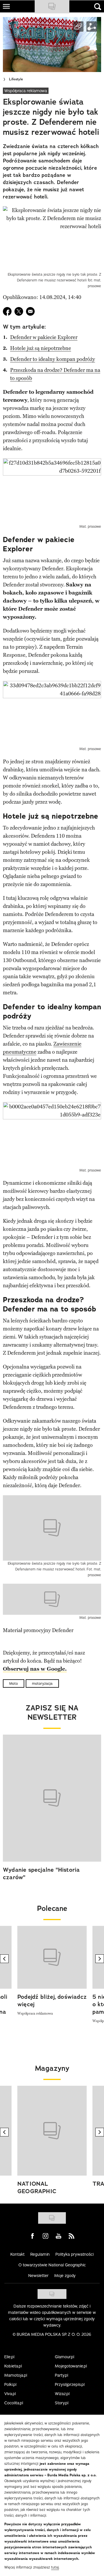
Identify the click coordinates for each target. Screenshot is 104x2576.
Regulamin (40, 2254)
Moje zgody (65, 2276)
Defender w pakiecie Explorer (44, 337)
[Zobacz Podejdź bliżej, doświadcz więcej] (52, 1957)
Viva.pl (10, 2394)
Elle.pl (9, 2357)
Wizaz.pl (62, 2394)
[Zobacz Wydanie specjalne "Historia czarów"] (52, 1798)
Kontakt (17, 2254)
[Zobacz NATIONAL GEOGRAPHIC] (52, 2131)
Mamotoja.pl (16, 2375)
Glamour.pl (65, 2357)
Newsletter (38, 2276)
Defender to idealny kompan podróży (53, 359)
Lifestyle (16, 79)
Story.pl (62, 2403)
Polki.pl (10, 2384)
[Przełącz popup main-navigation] (6, 6)
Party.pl (62, 2375)
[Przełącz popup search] (98, 7)
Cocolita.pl (14, 2403)
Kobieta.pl (13, 2366)
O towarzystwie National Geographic (52, 2265)
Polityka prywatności (75, 2254)
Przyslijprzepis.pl (70, 2384)
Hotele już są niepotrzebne (41, 348)
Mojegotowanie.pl (71, 2366)
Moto (14, 1683)
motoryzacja (42, 1683)
